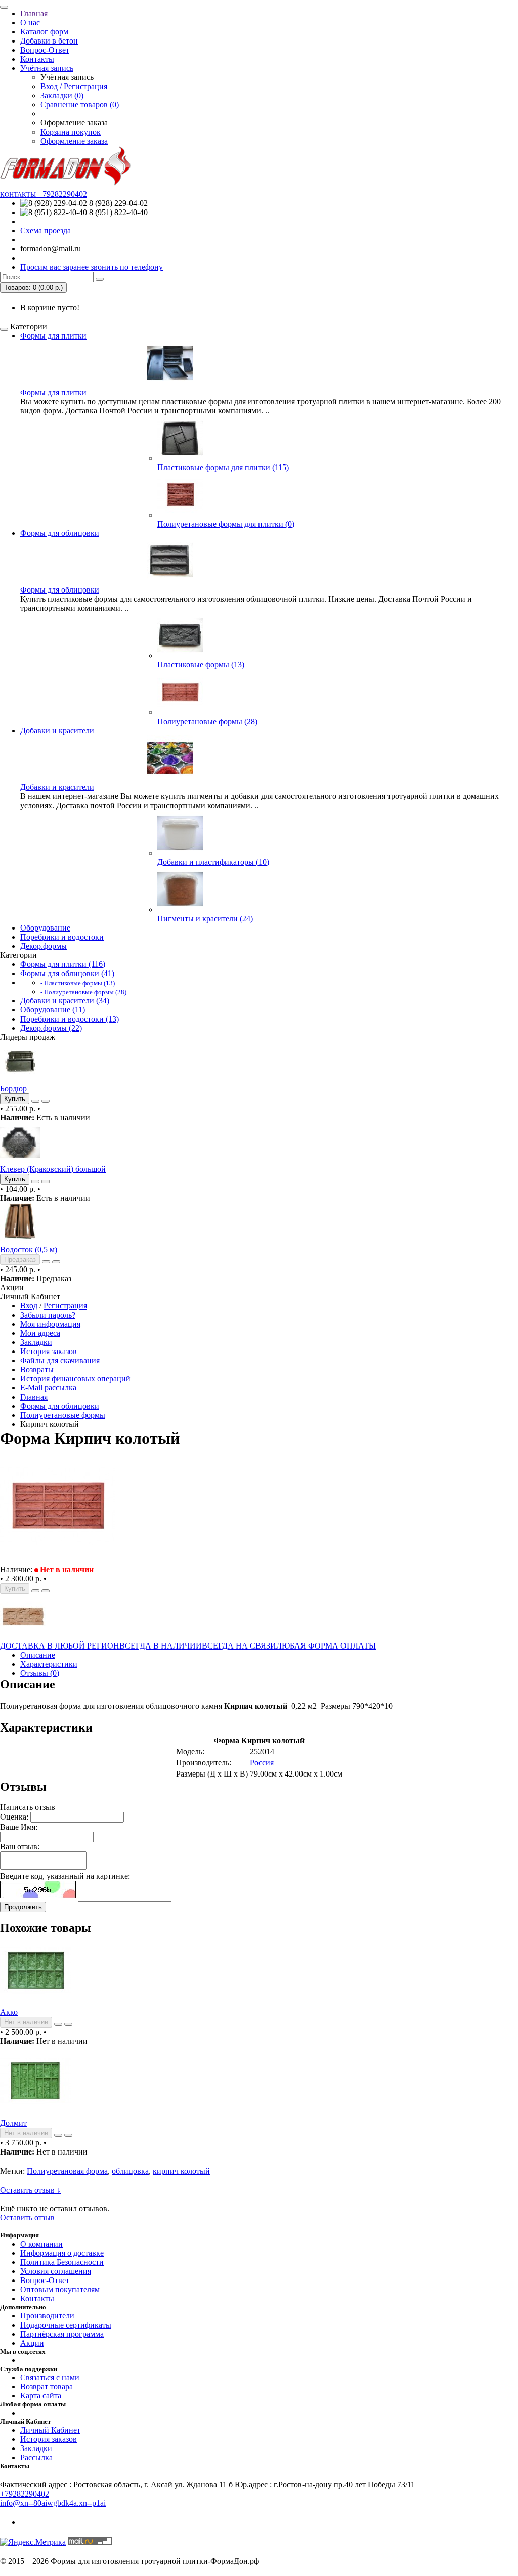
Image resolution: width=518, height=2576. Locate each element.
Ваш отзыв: (20, 1847)
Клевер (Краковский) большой (53, 1169)
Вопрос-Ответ (45, 50)
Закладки (36, 1342)
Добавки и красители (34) (65, 1001)
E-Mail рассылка (48, 1388)
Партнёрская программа (62, 2334)
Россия (262, 1763)
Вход (29, 1306)
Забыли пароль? (48, 1315)
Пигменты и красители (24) (205, 919)
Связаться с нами (50, 2377)
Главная (34, 13)
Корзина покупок (71, 132)
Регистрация (65, 1306)
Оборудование (45, 928)
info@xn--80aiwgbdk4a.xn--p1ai (53, 2503)
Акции (32, 2343)
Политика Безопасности (62, 2262)
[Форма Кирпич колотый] (58, 1560)
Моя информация (50, 1324)
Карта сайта (41, 2396)
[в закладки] (35, 1101)
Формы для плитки (53, 336)
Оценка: (14, 1817)
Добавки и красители (57, 730)
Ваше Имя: (19, 1827)
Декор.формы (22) (51, 1028)
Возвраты (37, 1369)
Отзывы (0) (40, 1673)
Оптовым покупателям (60, 2289)
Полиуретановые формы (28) (207, 721)
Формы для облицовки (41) (67, 973)
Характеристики (49, 1664)
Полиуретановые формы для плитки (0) (226, 524)
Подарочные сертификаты (66, 2325)
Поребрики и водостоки (62, 937)
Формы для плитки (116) (63, 964)
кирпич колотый (181, 2171)
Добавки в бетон (49, 41)
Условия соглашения (56, 2271)
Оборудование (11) (53, 1010)
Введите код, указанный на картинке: (65, 1876)
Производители (47, 2316)
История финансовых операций (75, 1379)
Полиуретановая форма (67, 2171)
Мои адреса (40, 1333)
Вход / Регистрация (74, 86)
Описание (38, 1655)
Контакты (37, 59)
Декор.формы (44, 946)
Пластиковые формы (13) (201, 665)
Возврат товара (47, 2387)
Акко (9, 2012)
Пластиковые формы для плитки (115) (223, 467)
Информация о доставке (62, 2253)
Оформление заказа (74, 141)
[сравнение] (46, 1101)
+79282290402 (25, 2494)
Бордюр (13, 1089)
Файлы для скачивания (60, 1360)
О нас (30, 23)
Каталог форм (44, 32)
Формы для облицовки (60, 533)
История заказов (49, 1351)
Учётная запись (47, 68)
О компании (41, 2244)
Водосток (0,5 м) (29, 1250)
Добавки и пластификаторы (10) (213, 862)
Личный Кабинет (50, 2430)
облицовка (130, 2171)
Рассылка (36, 2457)
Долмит (13, 2123)
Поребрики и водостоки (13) (70, 1019)
